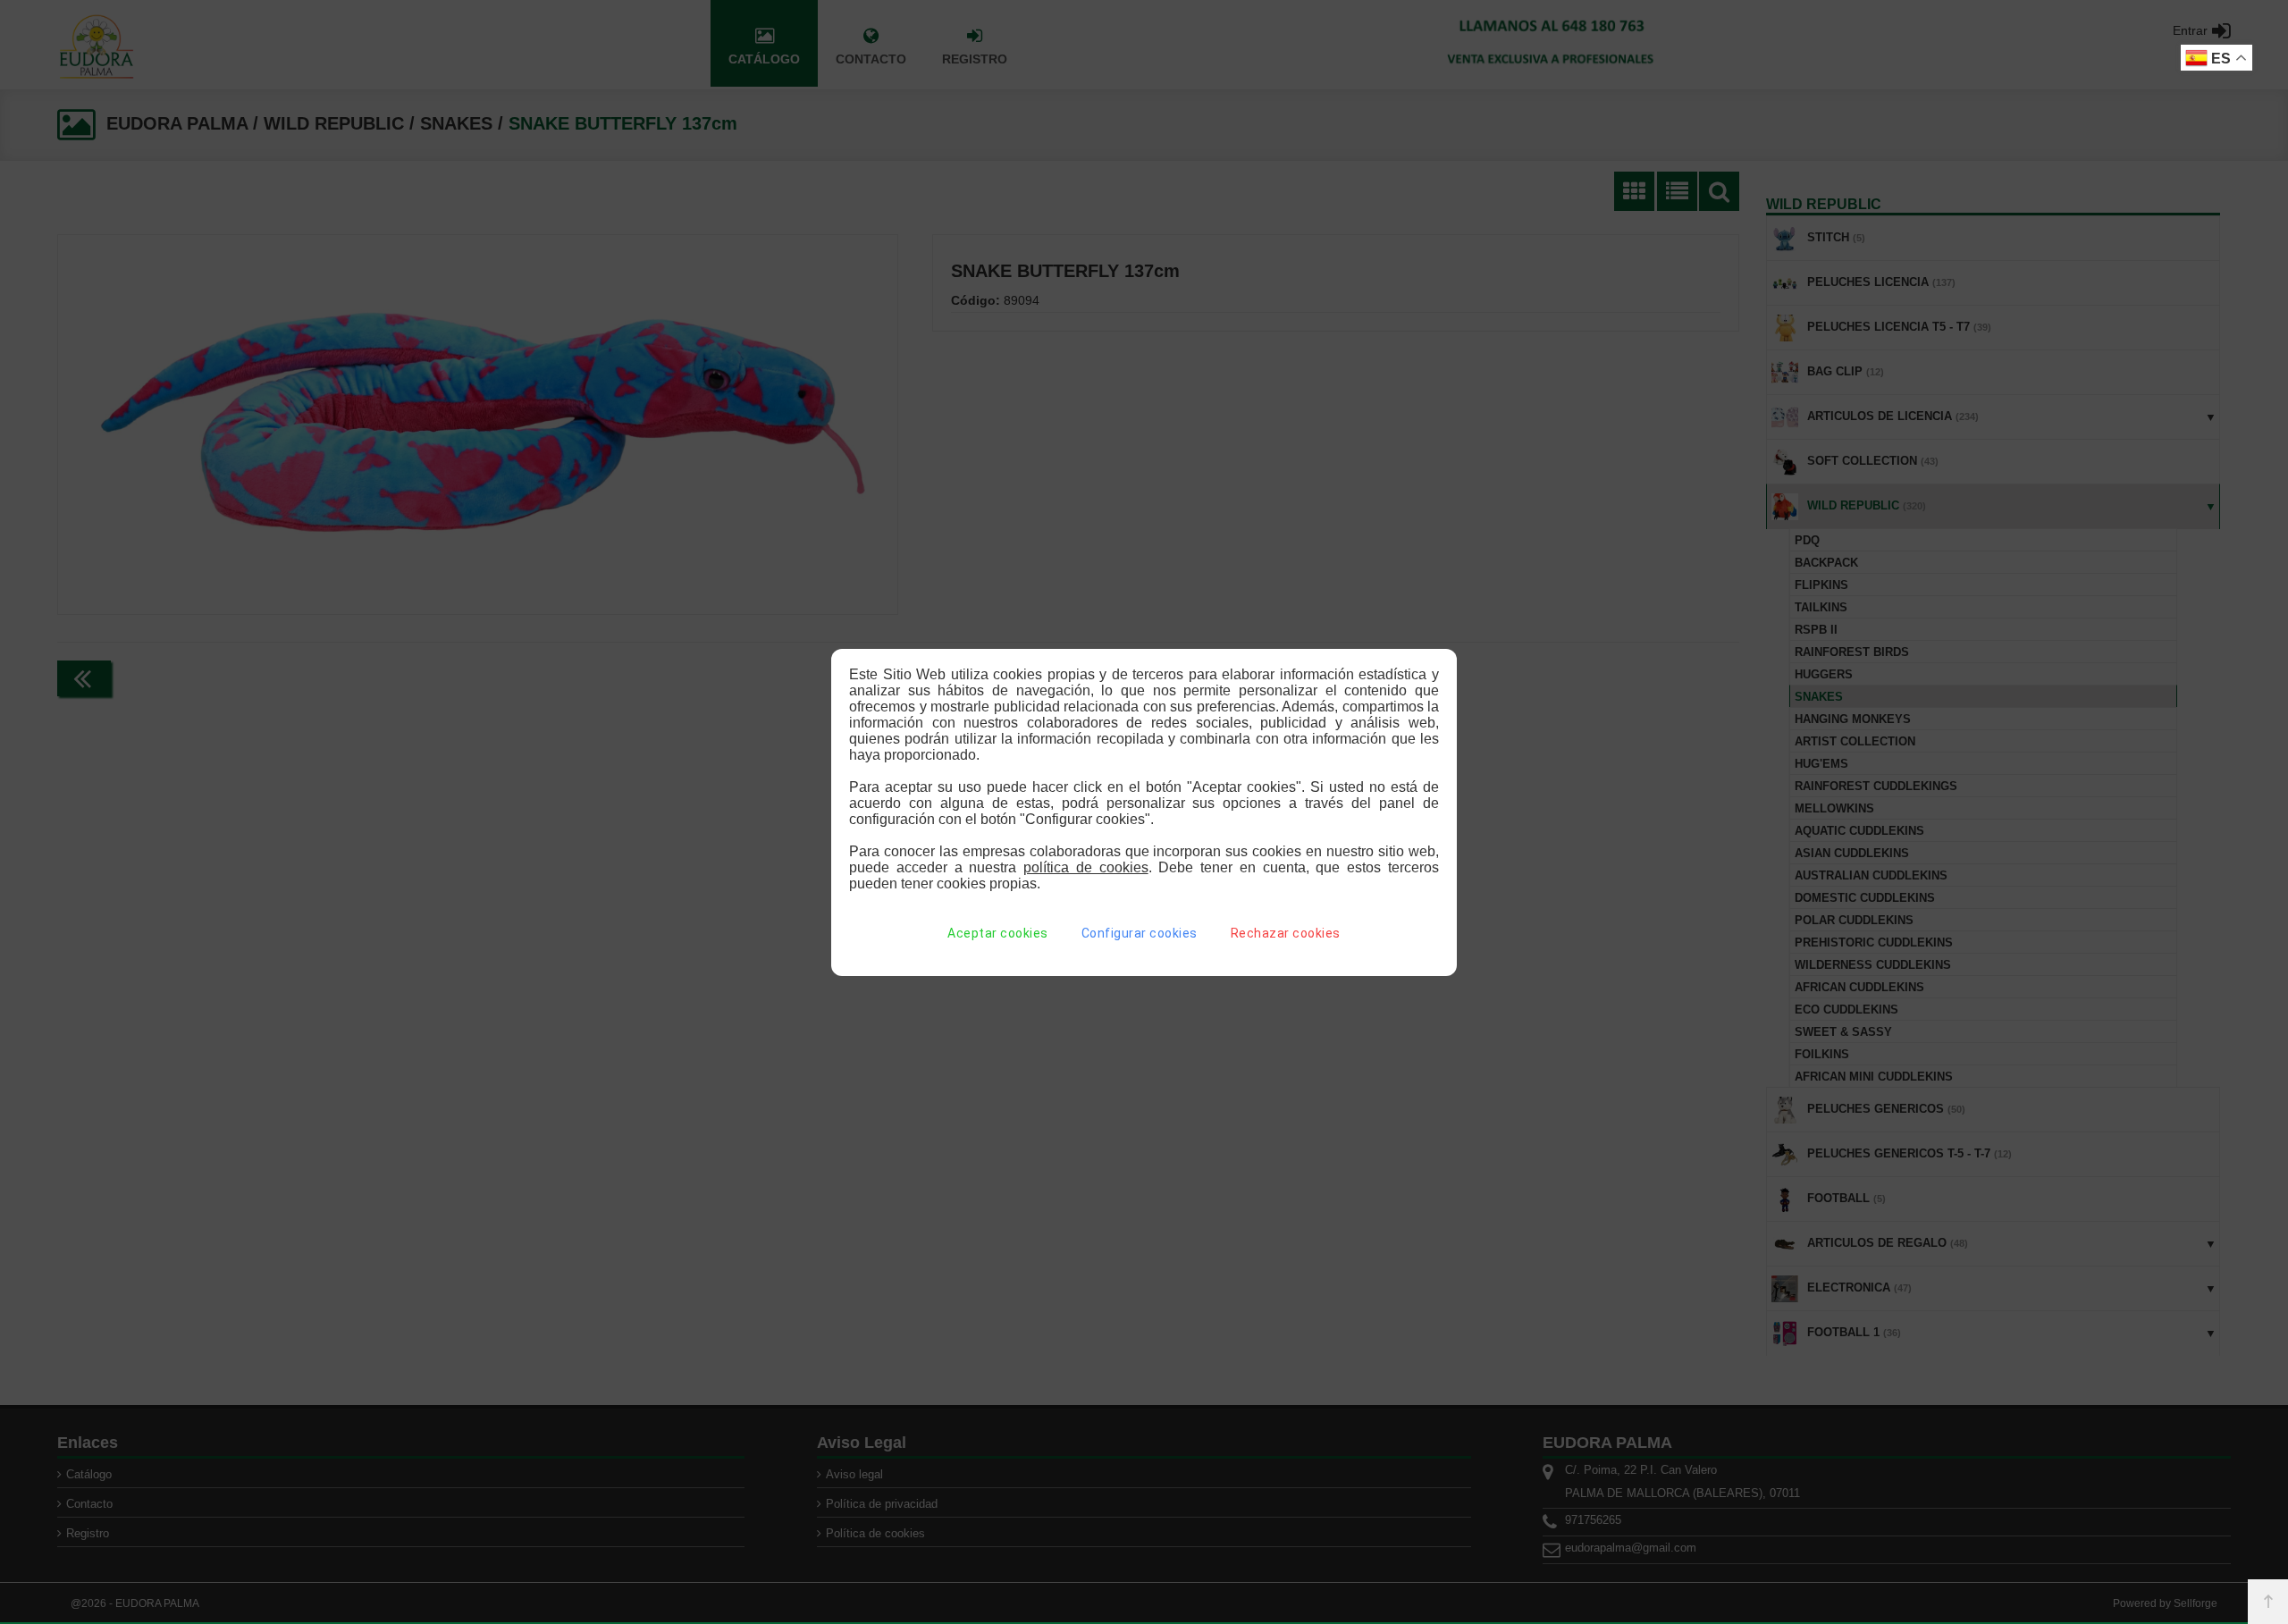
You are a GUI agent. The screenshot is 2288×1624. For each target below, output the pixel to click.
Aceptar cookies (998, 933)
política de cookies (1086, 867)
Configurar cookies (1140, 933)
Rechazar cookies (1286, 933)
